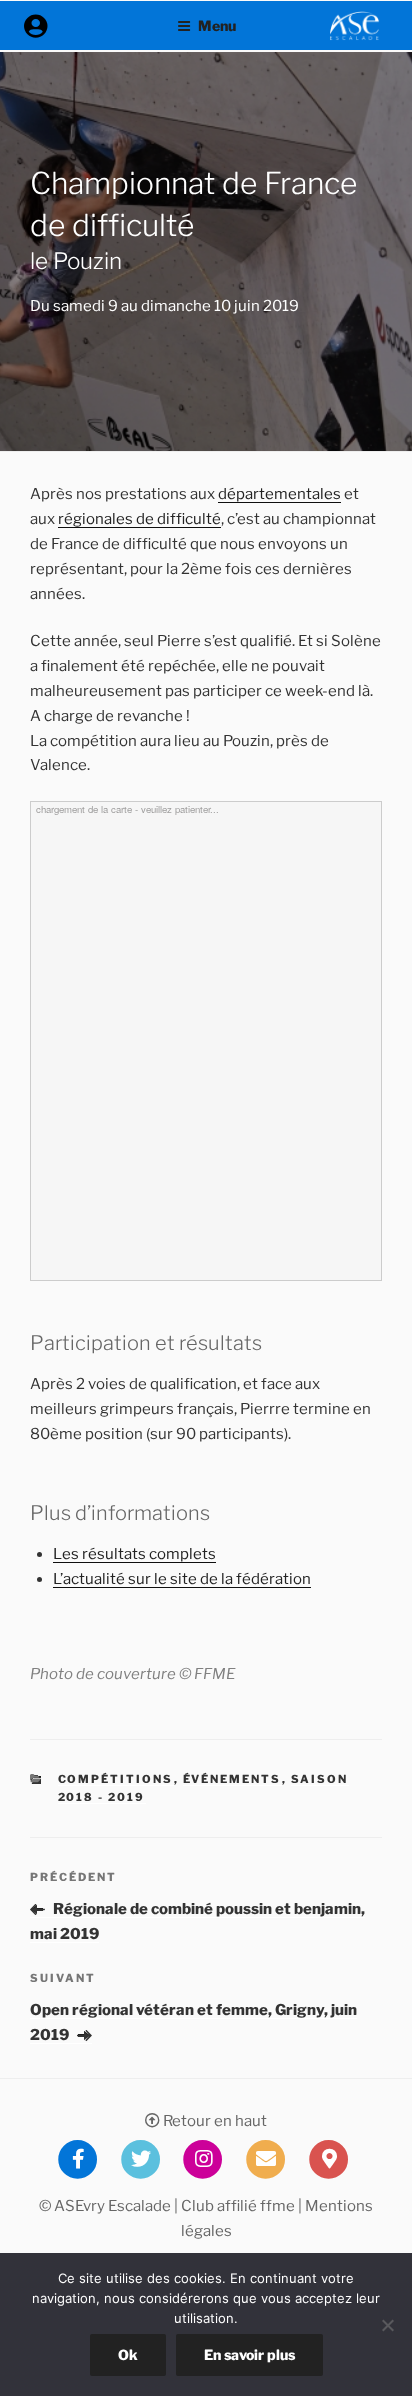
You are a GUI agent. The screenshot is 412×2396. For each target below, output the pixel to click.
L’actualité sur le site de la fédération (182, 1579)
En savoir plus (249, 2354)
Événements (232, 1779)
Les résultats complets (134, 1554)
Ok (128, 2354)
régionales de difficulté (139, 519)
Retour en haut (213, 2121)
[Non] (387, 2325)
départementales (279, 494)
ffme (277, 2206)
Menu (217, 25)
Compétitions (116, 1779)
